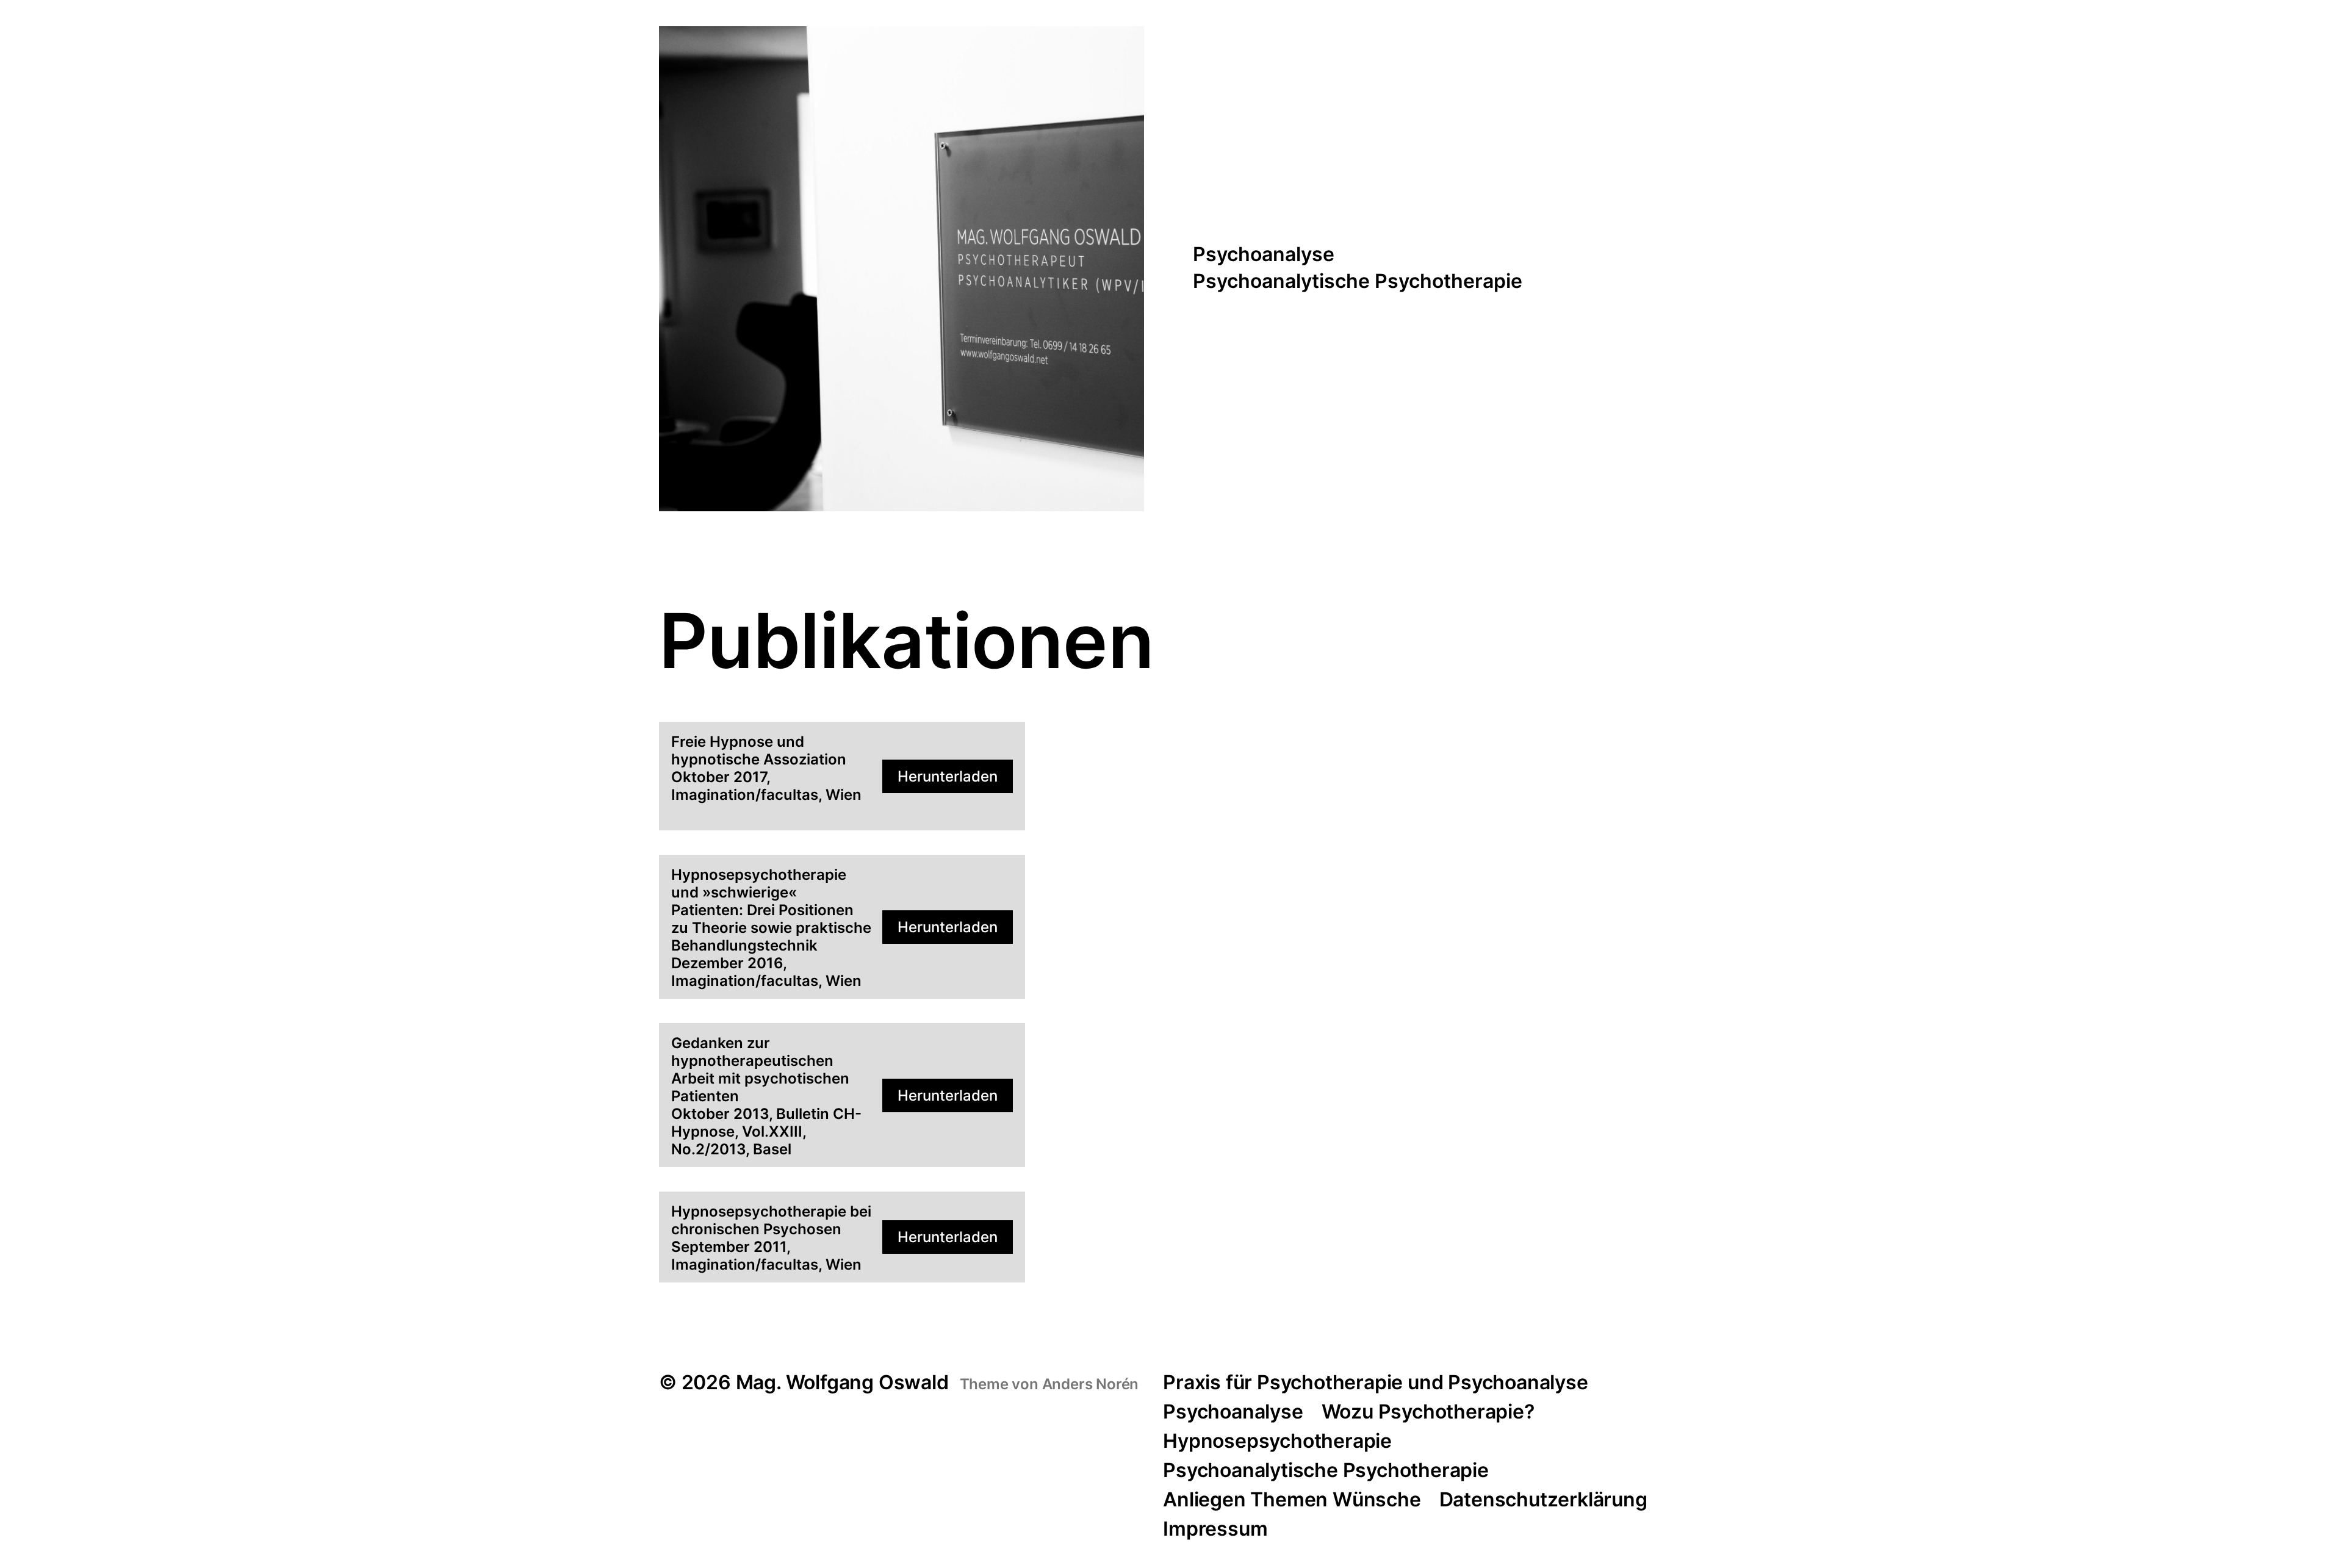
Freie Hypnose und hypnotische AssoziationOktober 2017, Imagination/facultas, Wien (766, 768)
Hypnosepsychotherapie (1277, 1441)
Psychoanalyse (1264, 255)
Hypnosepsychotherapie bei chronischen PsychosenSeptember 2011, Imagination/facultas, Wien (771, 1238)
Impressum (1215, 1529)
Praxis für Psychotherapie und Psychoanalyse (1375, 1382)
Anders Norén (1091, 1384)
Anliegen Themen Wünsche (1292, 1499)
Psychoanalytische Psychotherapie (1358, 282)
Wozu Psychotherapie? (1428, 1412)
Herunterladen (948, 776)
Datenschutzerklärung (1543, 1499)
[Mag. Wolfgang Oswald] (902, 269)
